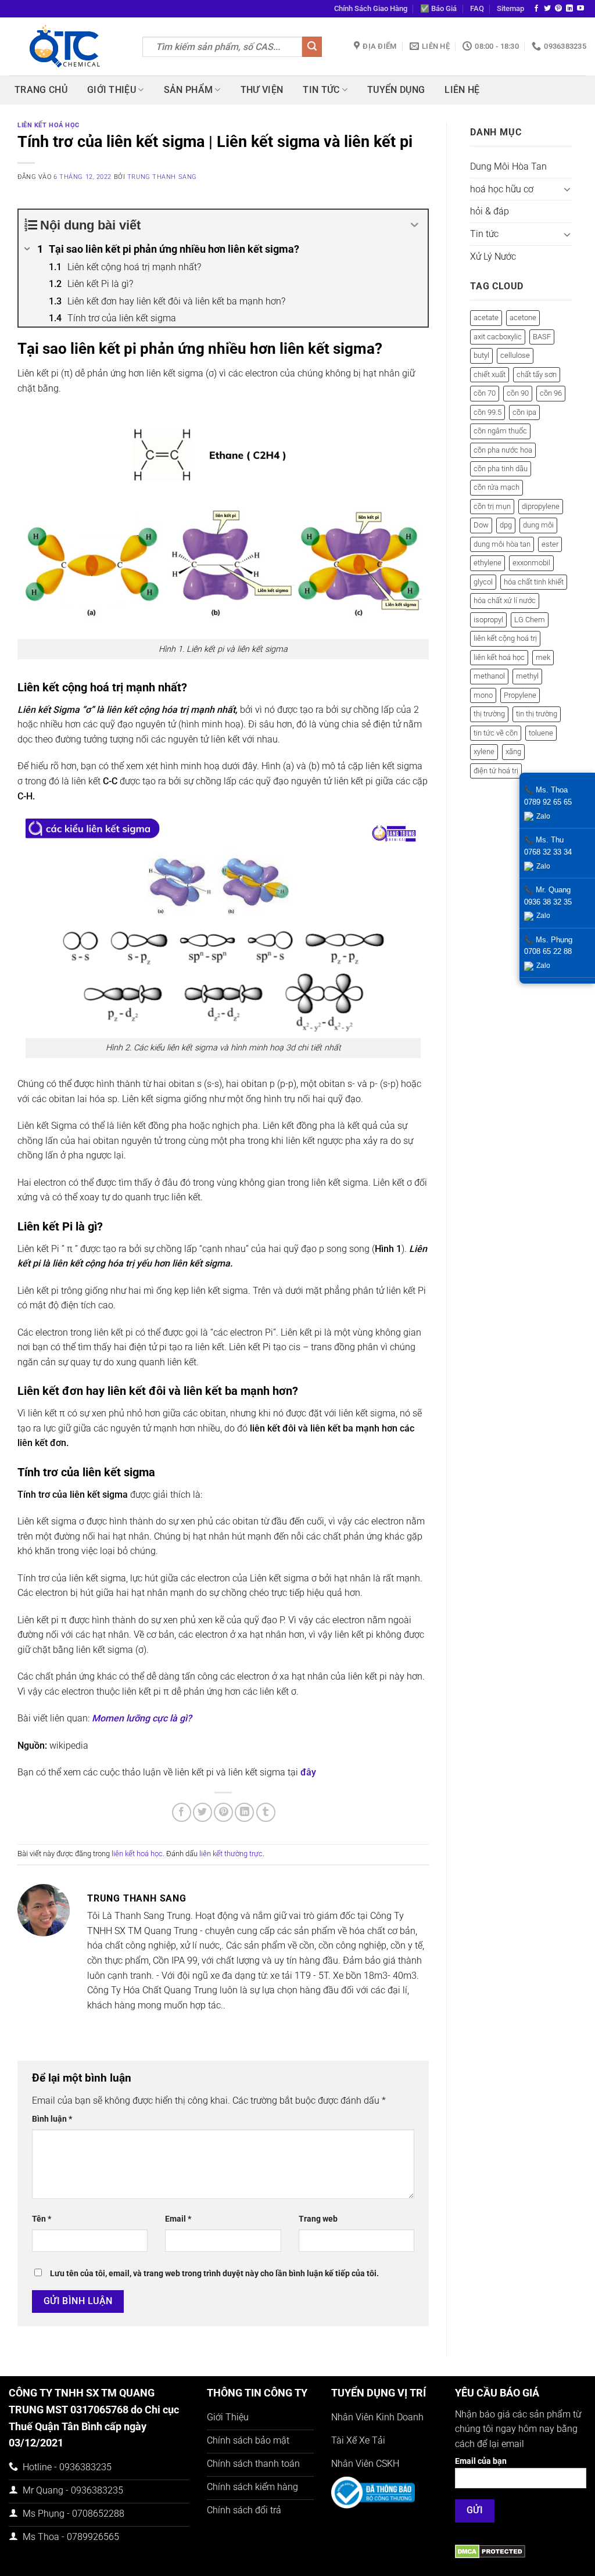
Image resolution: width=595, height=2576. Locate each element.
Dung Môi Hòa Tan (508, 166)
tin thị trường (537, 714)
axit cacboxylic (498, 337)
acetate (486, 317)
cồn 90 (518, 393)
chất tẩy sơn (537, 374)
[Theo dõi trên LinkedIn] (569, 9)
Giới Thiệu (112, 90)
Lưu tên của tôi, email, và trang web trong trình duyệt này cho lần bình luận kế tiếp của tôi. (214, 2274)
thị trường (489, 714)
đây (308, 1772)
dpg (506, 525)
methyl (527, 676)
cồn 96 (551, 393)
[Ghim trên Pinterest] (223, 1812)
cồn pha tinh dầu (501, 469)
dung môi (538, 525)
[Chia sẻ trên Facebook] (182, 1812)
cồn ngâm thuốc (500, 431)
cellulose (515, 355)
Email (178, 2219)
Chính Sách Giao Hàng (371, 8)
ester (550, 544)
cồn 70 (485, 393)
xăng (513, 751)
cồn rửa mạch (497, 487)
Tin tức (321, 90)
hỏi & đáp (490, 211)
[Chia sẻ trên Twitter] (202, 1812)
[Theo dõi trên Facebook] (536, 9)
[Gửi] (312, 47)
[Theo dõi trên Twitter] (547, 9)
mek (543, 657)
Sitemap (510, 8)
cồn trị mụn (492, 506)
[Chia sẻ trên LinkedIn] (244, 1812)
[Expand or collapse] (415, 225)
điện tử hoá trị (496, 771)
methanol (489, 676)
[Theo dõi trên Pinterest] (558, 9)
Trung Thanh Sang (162, 177)
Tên (42, 2219)
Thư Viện (262, 90)
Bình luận (52, 2119)
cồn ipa (524, 412)
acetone (523, 317)
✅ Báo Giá (438, 8)
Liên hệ (462, 90)
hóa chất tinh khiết (534, 582)
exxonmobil (531, 563)
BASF (542, 337)
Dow (481, 525)
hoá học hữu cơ (502, 189)
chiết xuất (490, 374)
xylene (484, 751)
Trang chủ (41, 90)
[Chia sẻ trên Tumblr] (266, 1812)
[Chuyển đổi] (567, 189)
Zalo (543, 816)
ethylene (488, 563)
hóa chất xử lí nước (505, 600)
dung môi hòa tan (502, 544)
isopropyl (488, 620)
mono (483, 695)
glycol (483, 582)
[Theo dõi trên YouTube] (580, 9)
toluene (541, 733)
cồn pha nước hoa (503, 450)
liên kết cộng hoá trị (505, 638)
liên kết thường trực (231, 1854)
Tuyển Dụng (396, 90)
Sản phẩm (189, 90)
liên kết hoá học (49, 125)
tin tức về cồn (496, 733)
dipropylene (541, 506)
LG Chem (530, 620)
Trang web (318, 2219)
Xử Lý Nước (493, 256)
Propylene (520, 695)
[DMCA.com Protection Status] (490, 2551)
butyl (481, 355)
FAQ (477, 8)
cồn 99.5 (488, 412)
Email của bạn (481, 2461)
